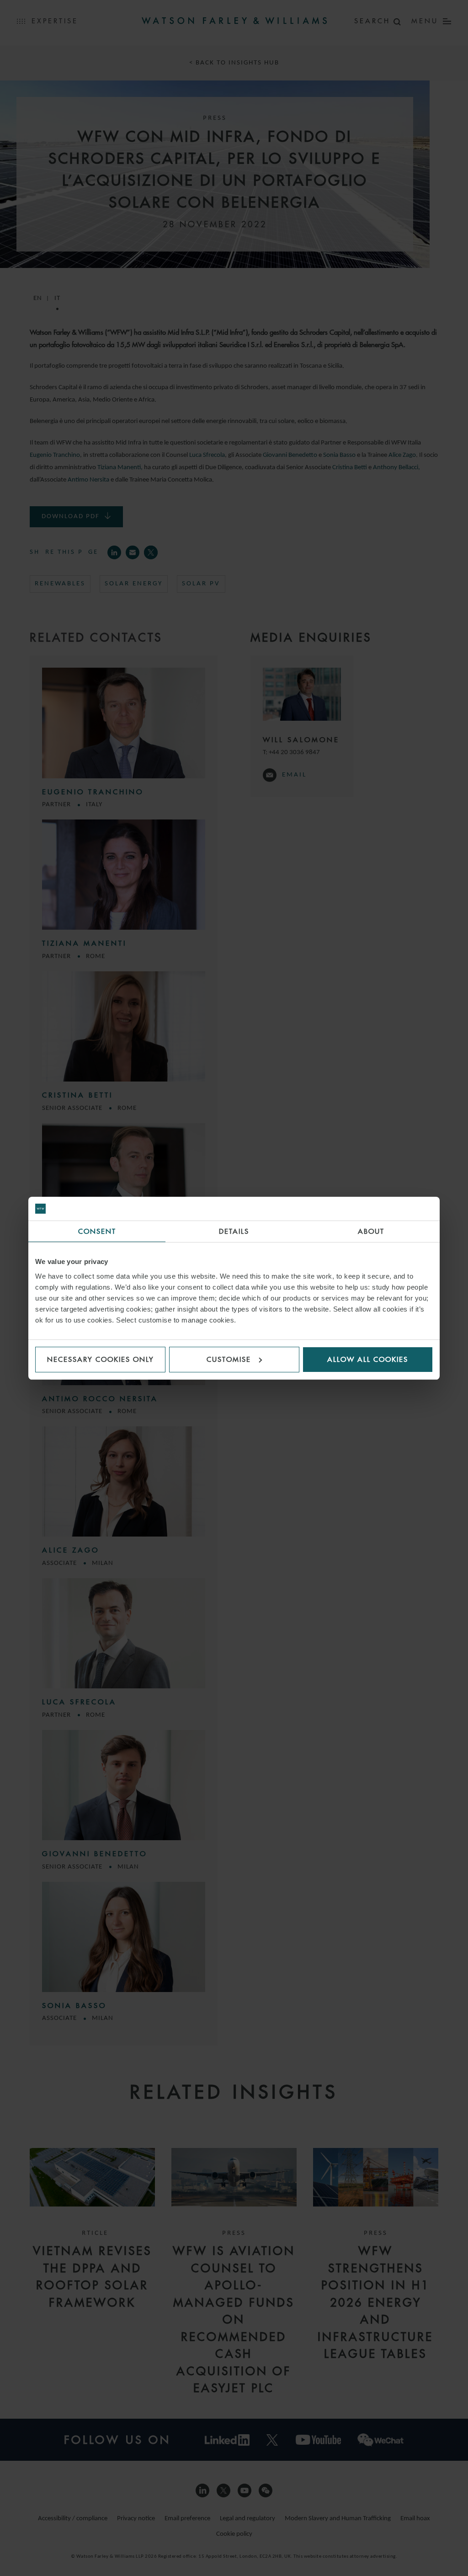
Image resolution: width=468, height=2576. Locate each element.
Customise (229, 1359)
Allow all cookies (368, 1359)
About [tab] (371, 1231)
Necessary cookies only (101, 1359)
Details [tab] (234, 1231)
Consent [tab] (97, 1231)
